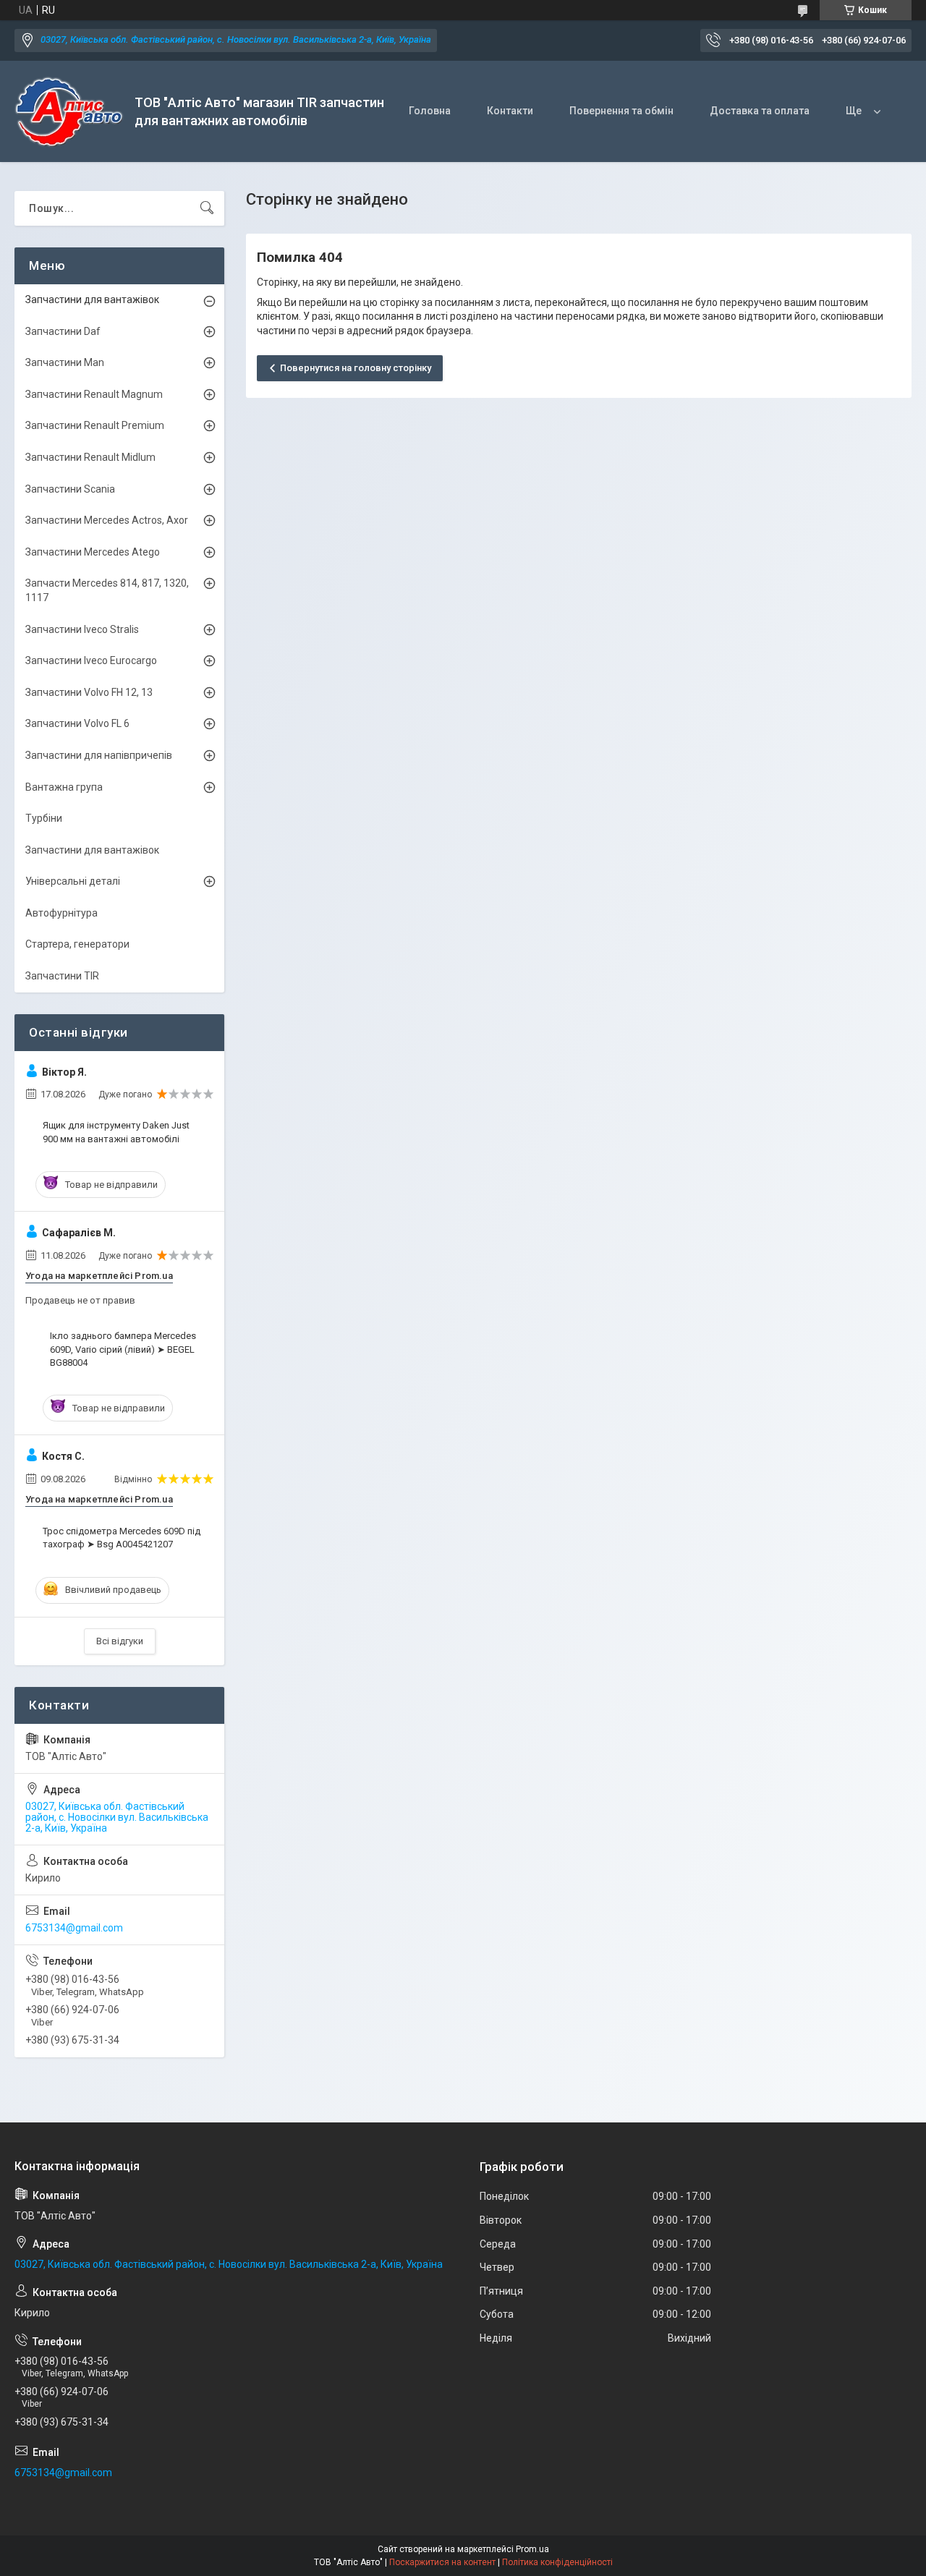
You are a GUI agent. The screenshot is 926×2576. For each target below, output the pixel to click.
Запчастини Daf (63, 331)
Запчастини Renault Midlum (90, 457)
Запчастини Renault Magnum (94, 394)
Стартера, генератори (77, 944)
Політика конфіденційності (557, 2562)
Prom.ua (532, 2549)
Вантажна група (64, 787)
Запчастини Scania (70, 489)
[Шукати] (207, 208)
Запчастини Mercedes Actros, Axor (107, 520)
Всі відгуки (120, 1641)
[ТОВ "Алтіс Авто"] (69, 112)
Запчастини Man (65, 362)
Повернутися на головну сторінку (356, 368)
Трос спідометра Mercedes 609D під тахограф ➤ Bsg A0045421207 (122, 1538)
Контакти (510, 111)
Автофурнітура (61, 913)
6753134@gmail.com (74, 1928)
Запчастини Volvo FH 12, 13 (89, 692)
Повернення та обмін (621, 111)
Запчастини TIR (62, 976)
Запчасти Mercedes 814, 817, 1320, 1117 (107, 590)
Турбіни (44, 818)
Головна (430, 111)
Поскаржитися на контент (442, 2562)
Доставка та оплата (760, 111)
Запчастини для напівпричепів (99, 755)
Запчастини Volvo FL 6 (77, 723)
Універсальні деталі (73, 881)
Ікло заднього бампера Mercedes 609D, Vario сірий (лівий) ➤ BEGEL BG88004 (123, 1349)
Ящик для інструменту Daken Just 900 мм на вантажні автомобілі (116, 1132)
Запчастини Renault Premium (95, 425)
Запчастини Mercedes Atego (93, 552)
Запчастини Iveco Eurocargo (91, 660)
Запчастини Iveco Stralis (82, 629)
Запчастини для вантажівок (92, 299)
